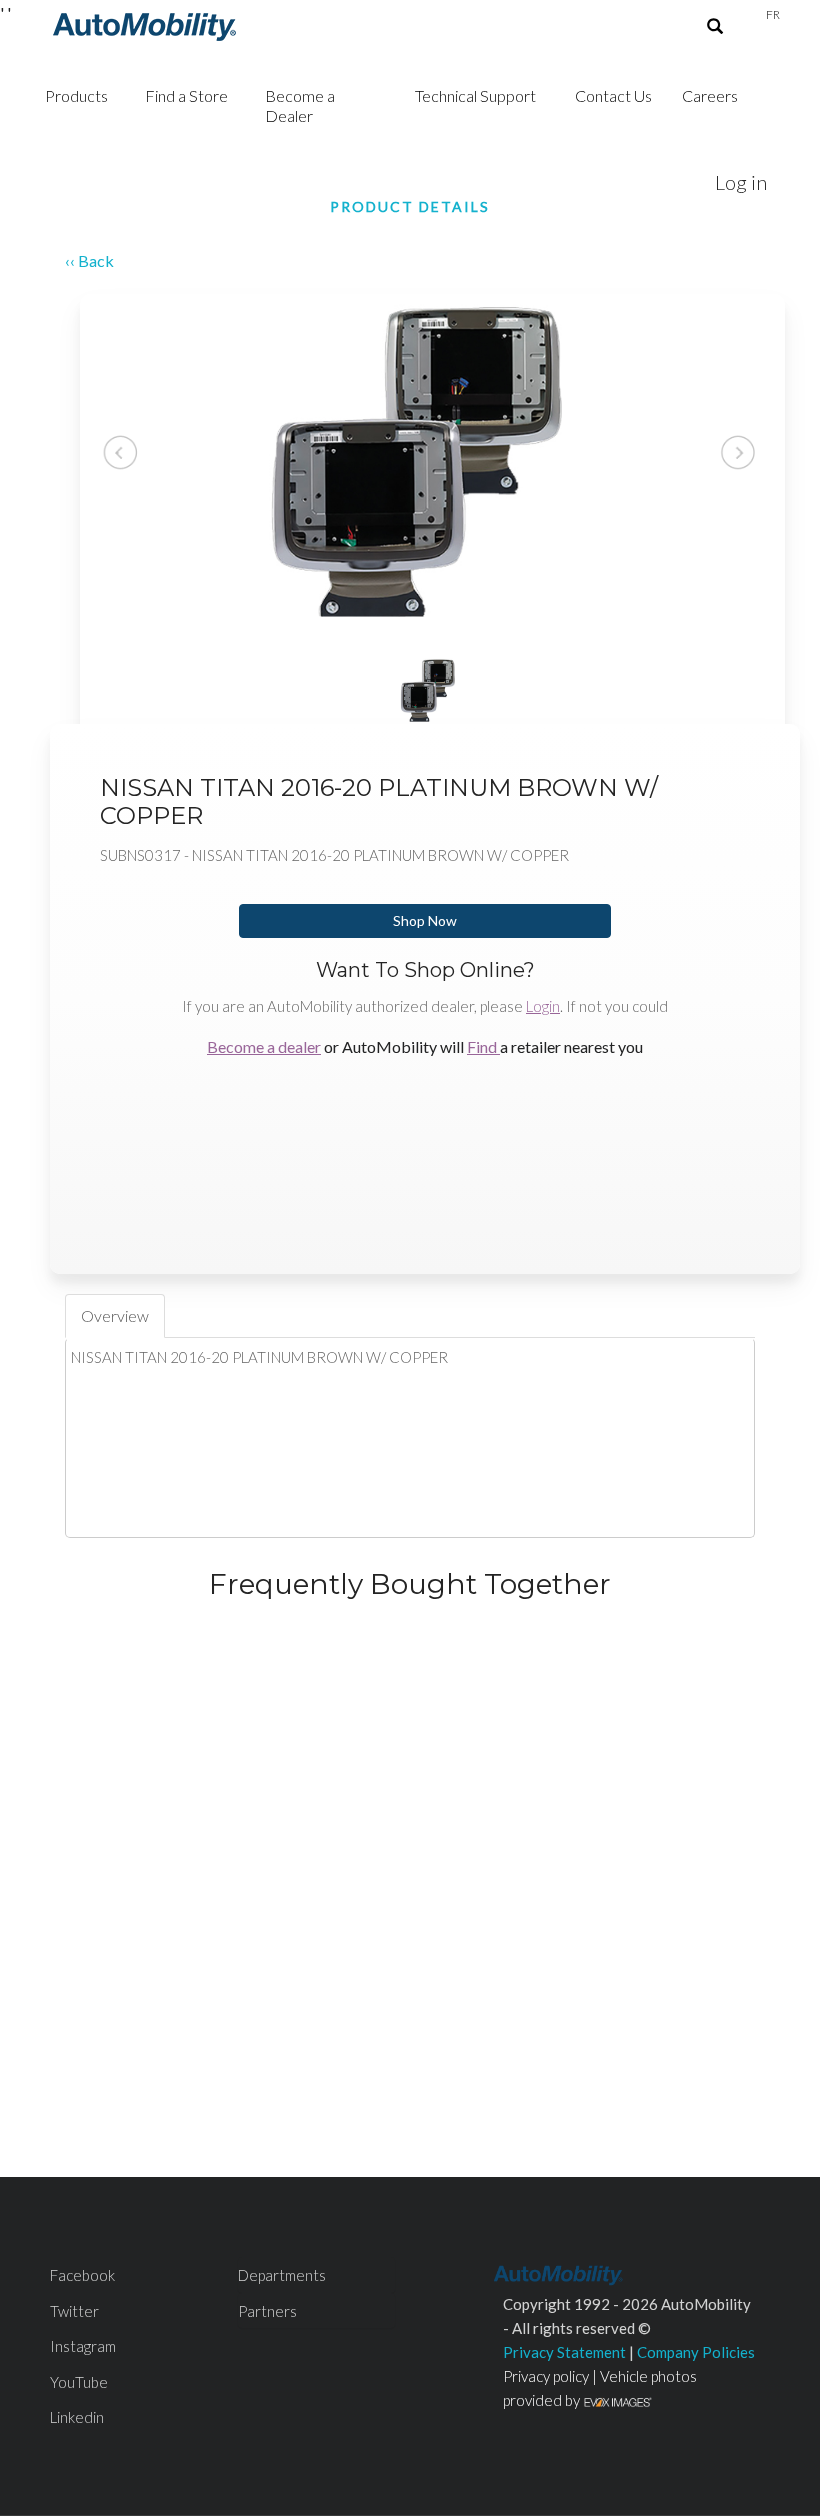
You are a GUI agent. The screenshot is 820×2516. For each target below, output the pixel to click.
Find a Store (186, 95)
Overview (115, 1315)
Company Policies (696, 2352)
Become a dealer (264, 1046)
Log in (741, 182)
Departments (282, 2275)
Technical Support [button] (475, 95)
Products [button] (76, 95)
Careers (710, 95)
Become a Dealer (300, 105)
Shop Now (425, 920)
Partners (267, 2311)
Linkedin (77, 2417)
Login (543, 1006)
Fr (773, 14)
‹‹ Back (89, 260)
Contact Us (613, 95)
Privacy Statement (564, 2352)
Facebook (82, 2275)
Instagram (83, 2346)
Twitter (74, 2311)
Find (483, 1046)
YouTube (79, 2382)
